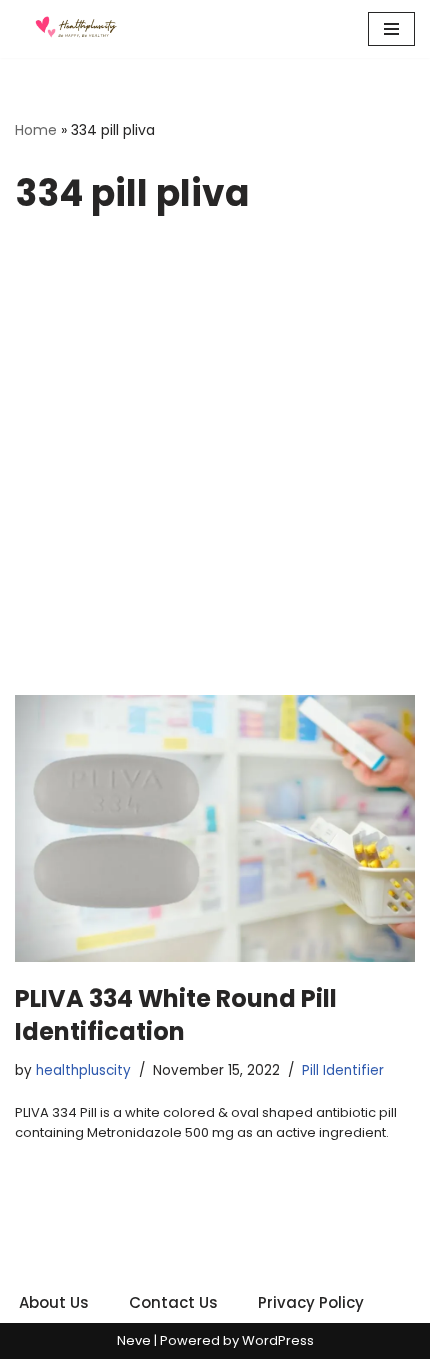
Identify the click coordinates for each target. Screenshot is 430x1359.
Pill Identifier (343, 1070)
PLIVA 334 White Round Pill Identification (176, 1015)
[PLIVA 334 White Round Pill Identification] (215, 828)
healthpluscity (83, 1070)
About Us (54, 1302)
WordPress (278, 1340)
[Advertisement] (215, 470)
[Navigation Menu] (391, 29)
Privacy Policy (311, 1302)
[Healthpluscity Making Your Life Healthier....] (75, 29)
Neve (134, 1340)
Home (36, 130)
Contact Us (173, 1302)
